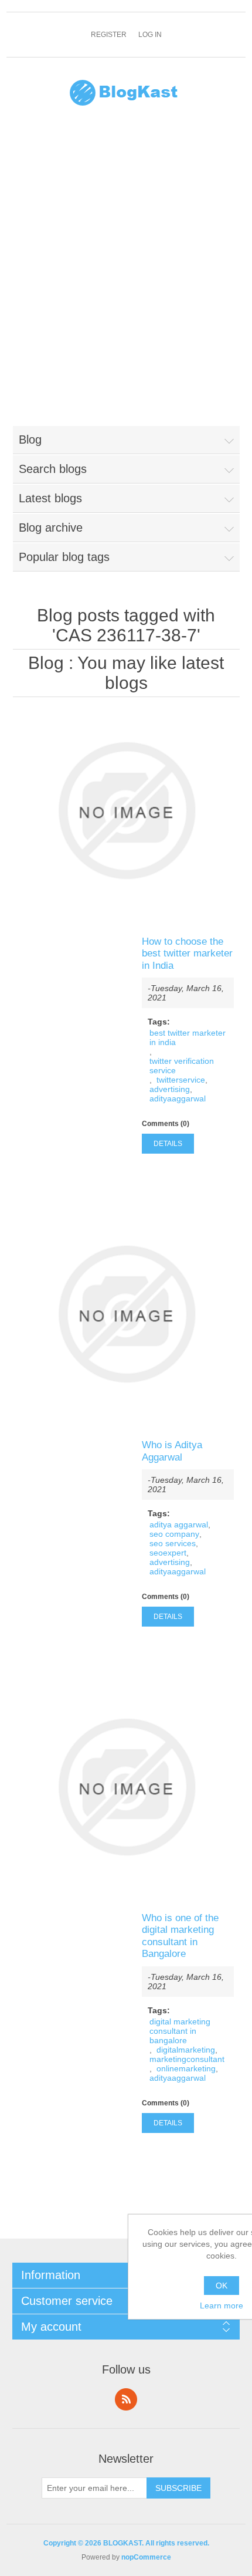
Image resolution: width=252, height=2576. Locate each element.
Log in (150, 35)
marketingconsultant (187, 2059)
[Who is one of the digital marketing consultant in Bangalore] (126, 1787)
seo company (174, 1534)
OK (222, 2286)
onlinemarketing (186, 2068)
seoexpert (168, 1553)
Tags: (159, 1022)
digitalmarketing (186, 2050)
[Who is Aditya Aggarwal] (126, 1314)
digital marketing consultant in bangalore (180, 2031)
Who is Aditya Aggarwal (172, 1451)
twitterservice (181, 1080)
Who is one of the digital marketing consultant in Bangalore (180, 1936)
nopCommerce (146, 2557)
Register (109, 35)
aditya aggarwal (179, 1524)
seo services (173, 1543)
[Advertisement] (126, 273)
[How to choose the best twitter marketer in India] (126, 811)
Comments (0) (166, 1124)
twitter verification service (182, 1066)
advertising (170, 1089)
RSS (126, 2399)
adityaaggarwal (178, 1098)
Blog (46, 663)
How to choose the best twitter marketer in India (187, 954)
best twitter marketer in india (188, 1037)
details (168, 1144)
